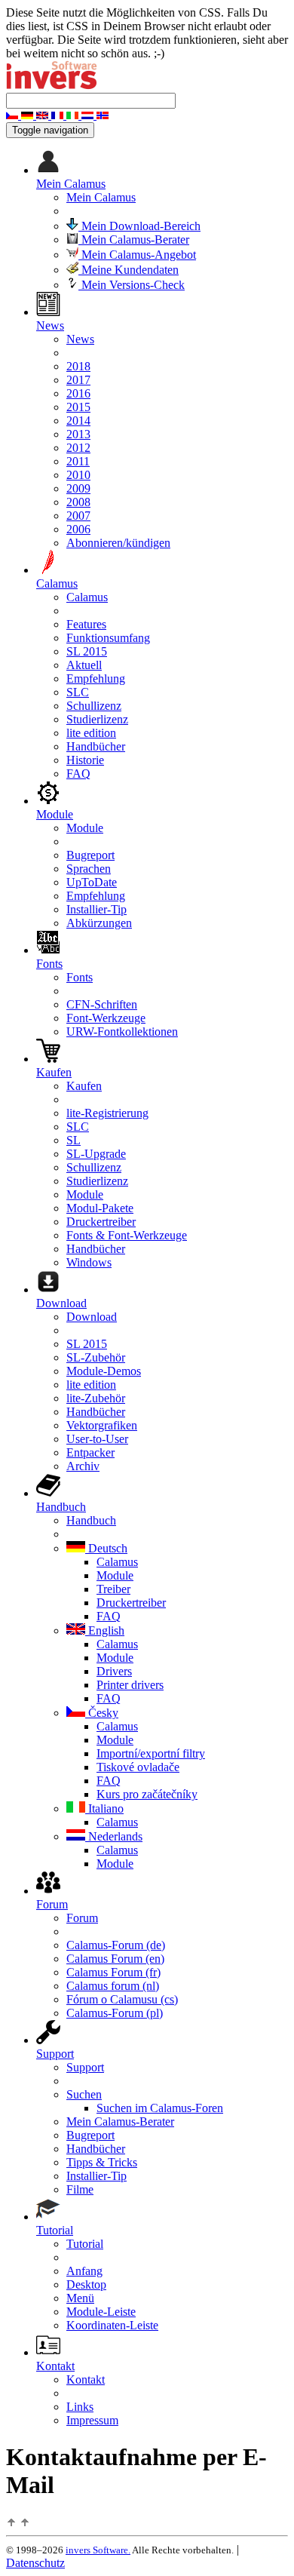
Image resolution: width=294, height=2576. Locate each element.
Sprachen (89, 869)
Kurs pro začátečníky (147, 1794)
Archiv (83, 1466)
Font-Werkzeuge (106, 1018)
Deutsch (106, 1548)
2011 (78, 461)
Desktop (86, 2284)
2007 (78, 516)
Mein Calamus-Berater (134, 239)
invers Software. (98, 2550)
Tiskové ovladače (138, 1767)
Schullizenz (94, 706)
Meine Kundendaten (129, 270)
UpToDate (92, 882)
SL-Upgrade (96, 1154)
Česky (102, 1713)
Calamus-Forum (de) (116, 1945)
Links (80, 2407)
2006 (78, 529)
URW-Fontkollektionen (122, 1032)
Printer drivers (130, 1685)
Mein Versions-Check (132, 285)
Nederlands (114, 1836)
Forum (82, 1918)
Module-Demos (104, 1371)
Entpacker (90, 1452)
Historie (85, 760)
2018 (78, 366)
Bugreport (90, 855)
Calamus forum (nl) (113, 1986)
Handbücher (96, 746)
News (80, 339)
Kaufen (84, 1086)
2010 (78, 475)
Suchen (84, 2094)
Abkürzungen (99, 923)
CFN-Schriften (102, 1004)
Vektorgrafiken (102, 1425)
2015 (78, 407)
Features (86, 624)
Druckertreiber (101, 1222)
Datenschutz (35, 2563)
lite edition (91, 733)
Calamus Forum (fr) (113, 1972)
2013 (78, 434)
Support (85, 2067)
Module (85, 828)
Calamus (87, 597)
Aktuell (84, 665)
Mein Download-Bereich (139, 226)
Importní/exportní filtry (151, 1753)
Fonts (80, 977)
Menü (80, 2298)
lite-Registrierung (107, 1113)
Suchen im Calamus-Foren (160, 2108)
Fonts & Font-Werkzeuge (127, 1235)
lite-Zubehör (96, 1398)
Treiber (113, 1589)
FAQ (78, 774)
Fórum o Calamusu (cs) (122, 1999)
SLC (78, 692)
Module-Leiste (101, 2312)
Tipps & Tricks (102, 2162)
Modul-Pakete (100, 1208)
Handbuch (91, 1520)
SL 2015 (87, 651)
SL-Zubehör (96, 1357)
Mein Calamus (101, 197)
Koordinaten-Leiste (112, 2325)
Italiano (104, 1808)
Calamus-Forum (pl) (115, 2013)
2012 (78, 448)
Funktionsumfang (108, 638)
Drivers (114, 1671)
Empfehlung (96, 679)
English (105, 1630)
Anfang (84, 2271)
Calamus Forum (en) (115, 1959)
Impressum (92, 2420)
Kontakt (86, 2379)
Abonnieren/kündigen (118, 543)
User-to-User (97, 1439)
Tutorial (85, 2244)
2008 (78, 502)
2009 (78, 488)
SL (73, 1140)
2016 (78, 393)
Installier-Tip (96, 909)
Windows (89, 1262)
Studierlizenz (97, 719)
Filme (80, 2189)
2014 (78, 421)
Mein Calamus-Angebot (137, 255)
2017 (78, 380)
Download (92, 1317)
